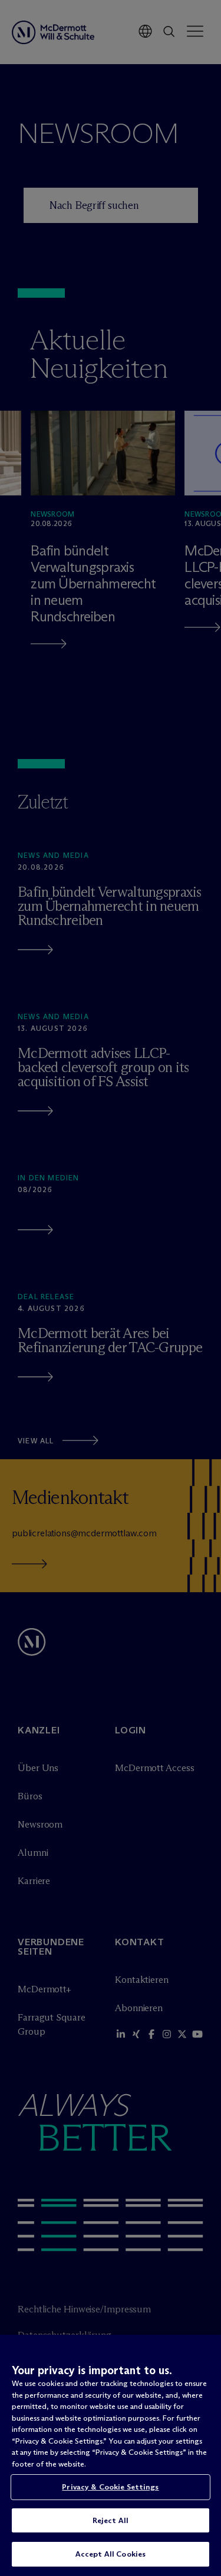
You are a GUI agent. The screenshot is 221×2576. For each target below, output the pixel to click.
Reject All (111, 2520)
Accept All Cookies (111, 2554)
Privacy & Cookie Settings (110, 2487)
